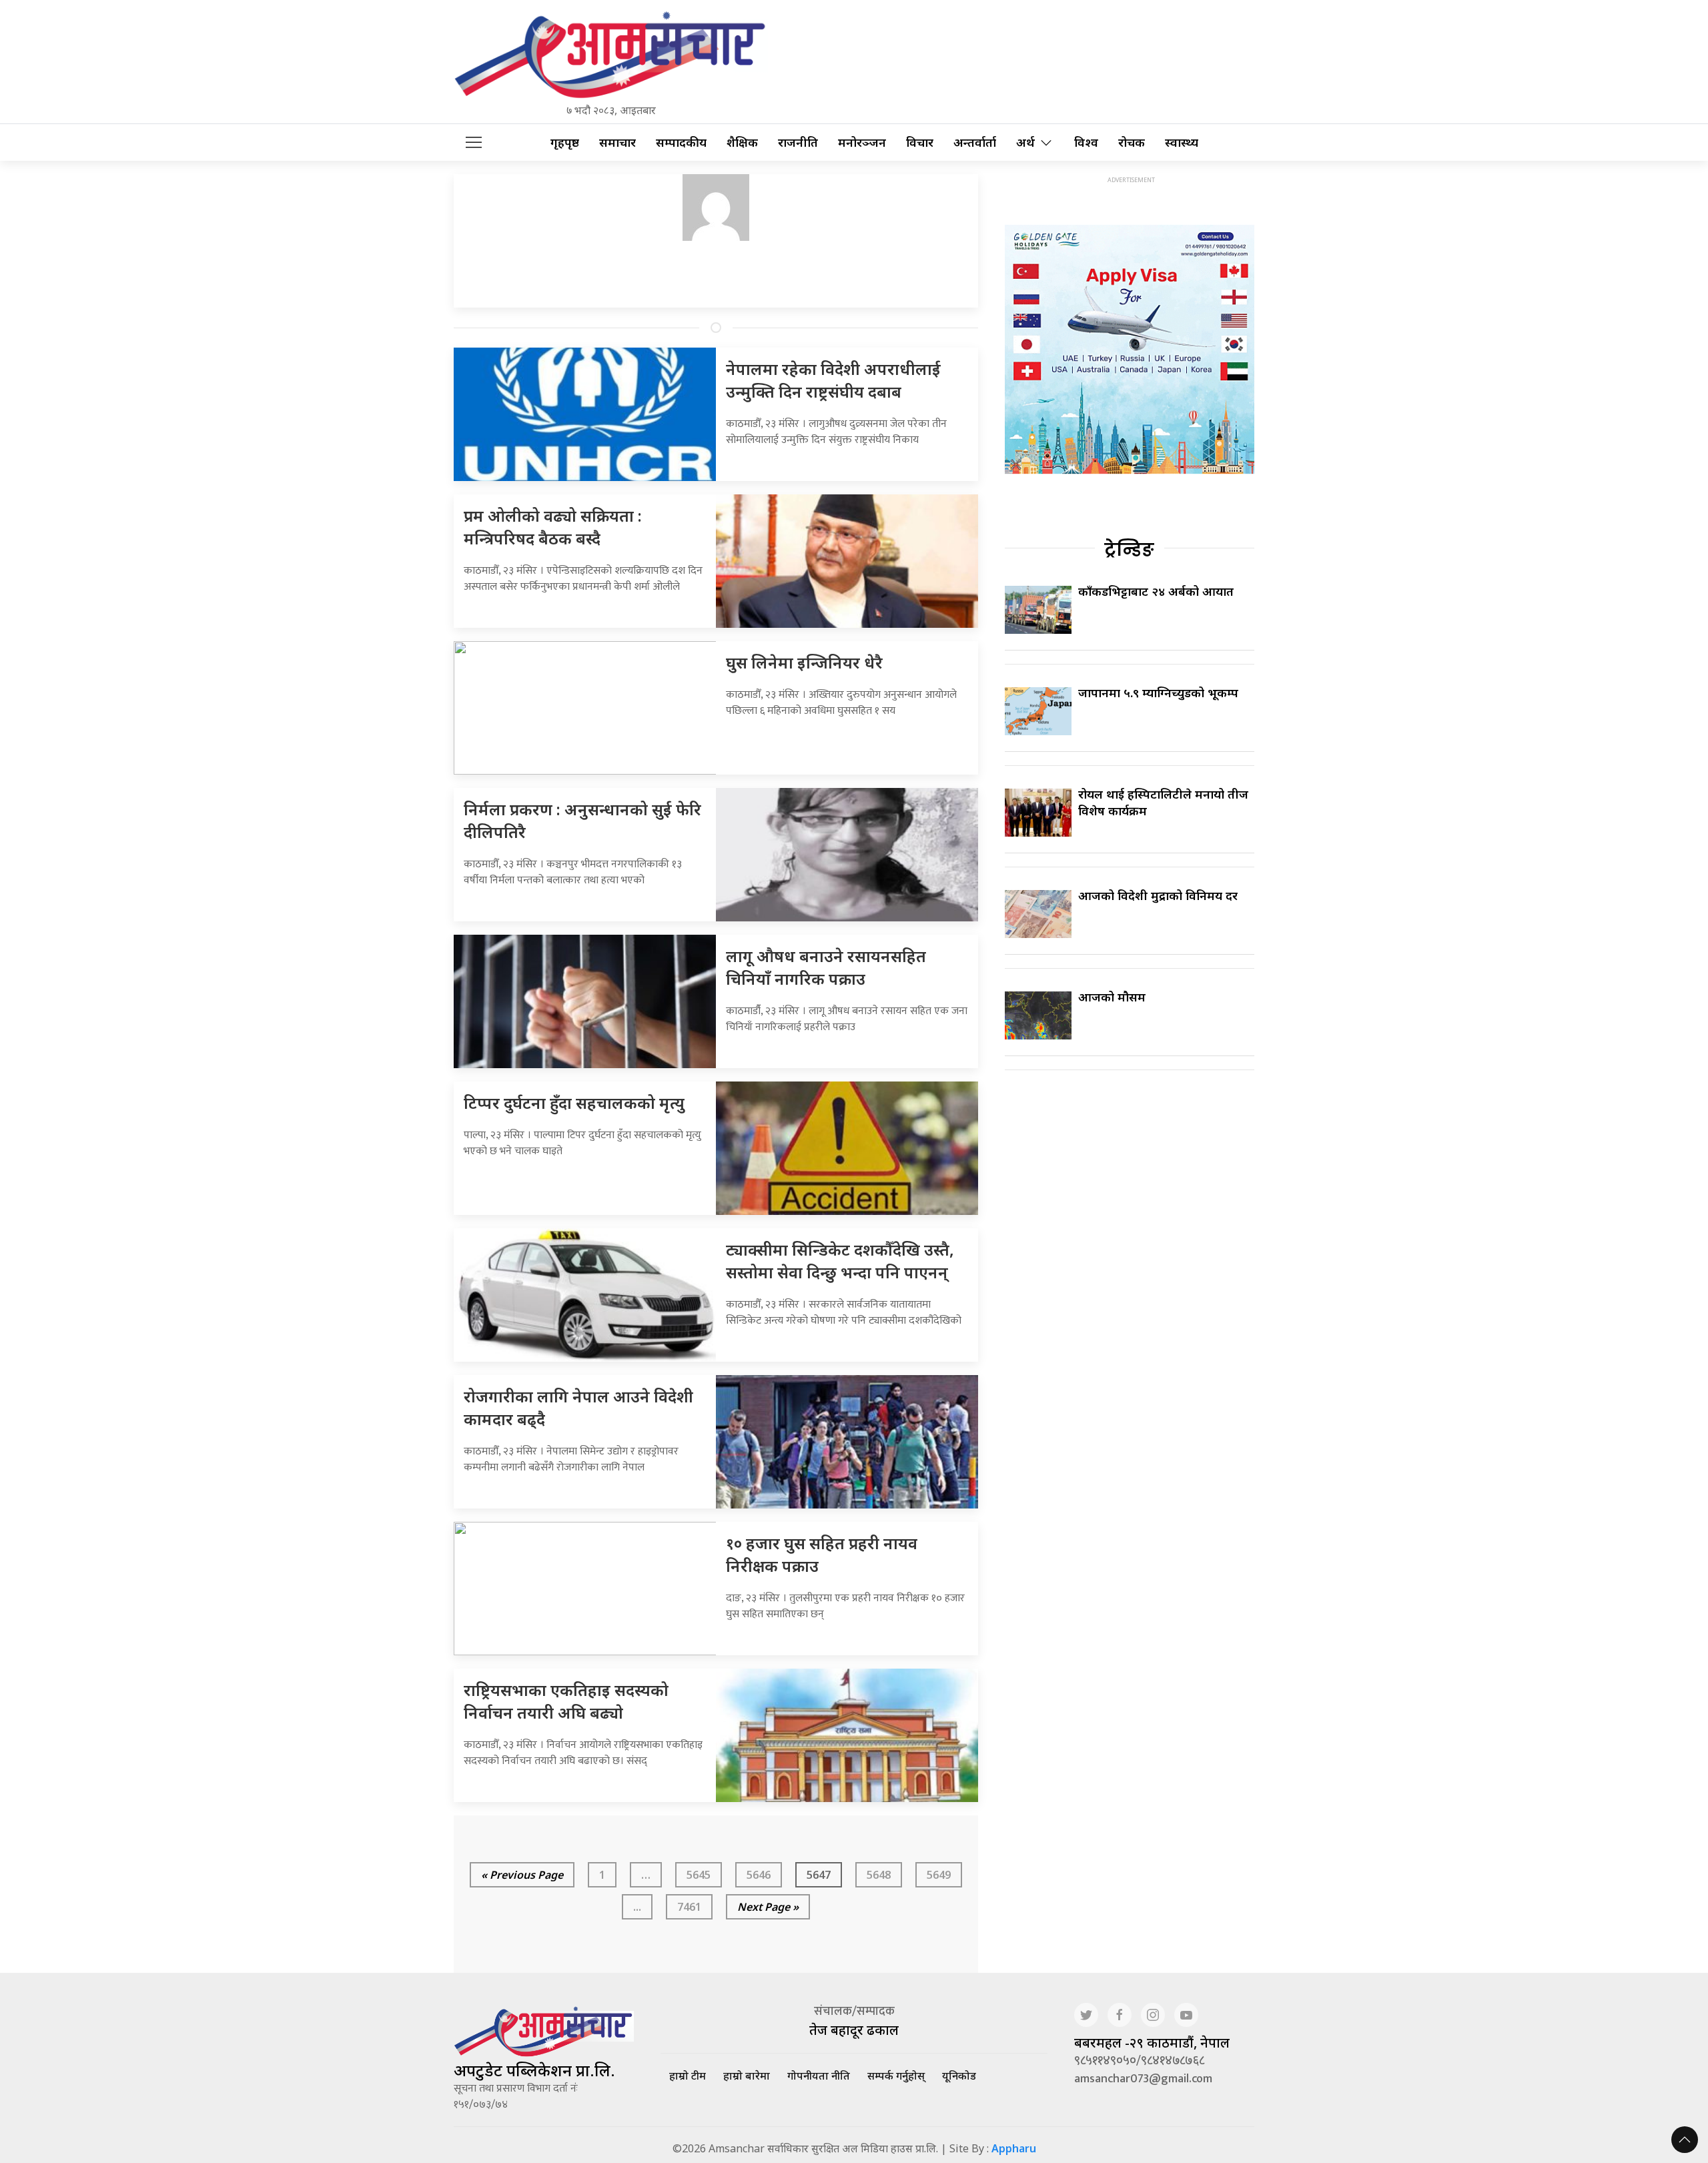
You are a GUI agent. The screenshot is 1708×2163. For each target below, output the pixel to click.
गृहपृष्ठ (565, 142)
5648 (879, 1875)
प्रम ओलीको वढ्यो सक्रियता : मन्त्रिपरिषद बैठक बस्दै (553, 527)
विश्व (1086, 142)
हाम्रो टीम (688, 2076)
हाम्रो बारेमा (747, 2076)
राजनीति (798, 142)
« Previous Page (522, 1875)
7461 (689, 1907)
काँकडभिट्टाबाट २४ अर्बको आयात (1156, 591)
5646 (759, 1875)
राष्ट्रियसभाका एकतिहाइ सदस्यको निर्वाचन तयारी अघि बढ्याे (566, 1701)
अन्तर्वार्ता (975, 142)
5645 (699, 1875)
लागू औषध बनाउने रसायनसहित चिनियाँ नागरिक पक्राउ (826, 967)
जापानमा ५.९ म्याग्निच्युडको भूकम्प (1158, 693)
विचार (920, 142)
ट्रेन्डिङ (1129, 550)
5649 (939, 1875)
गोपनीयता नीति (819, 2076)
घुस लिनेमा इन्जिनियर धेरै (804, 662)
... (637, 1907)
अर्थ (1025, 142)
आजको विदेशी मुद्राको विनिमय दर (1158, 895)
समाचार (617, 142)
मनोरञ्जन (862, 142)
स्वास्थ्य (1182, 142)
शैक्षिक (742, 142)
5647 (819, 1875)
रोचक (1132, 142)
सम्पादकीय (681, 142)
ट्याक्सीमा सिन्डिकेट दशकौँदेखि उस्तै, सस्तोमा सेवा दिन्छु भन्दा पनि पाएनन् (840, 1261)
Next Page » (768, 1907)
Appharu (1014, 2148)
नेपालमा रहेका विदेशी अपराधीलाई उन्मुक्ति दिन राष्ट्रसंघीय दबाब (833, 380)
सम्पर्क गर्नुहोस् (896, 2076)
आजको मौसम (1112, 997)
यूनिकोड (959, 2076)
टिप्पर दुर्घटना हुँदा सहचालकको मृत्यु (574, 1103)
